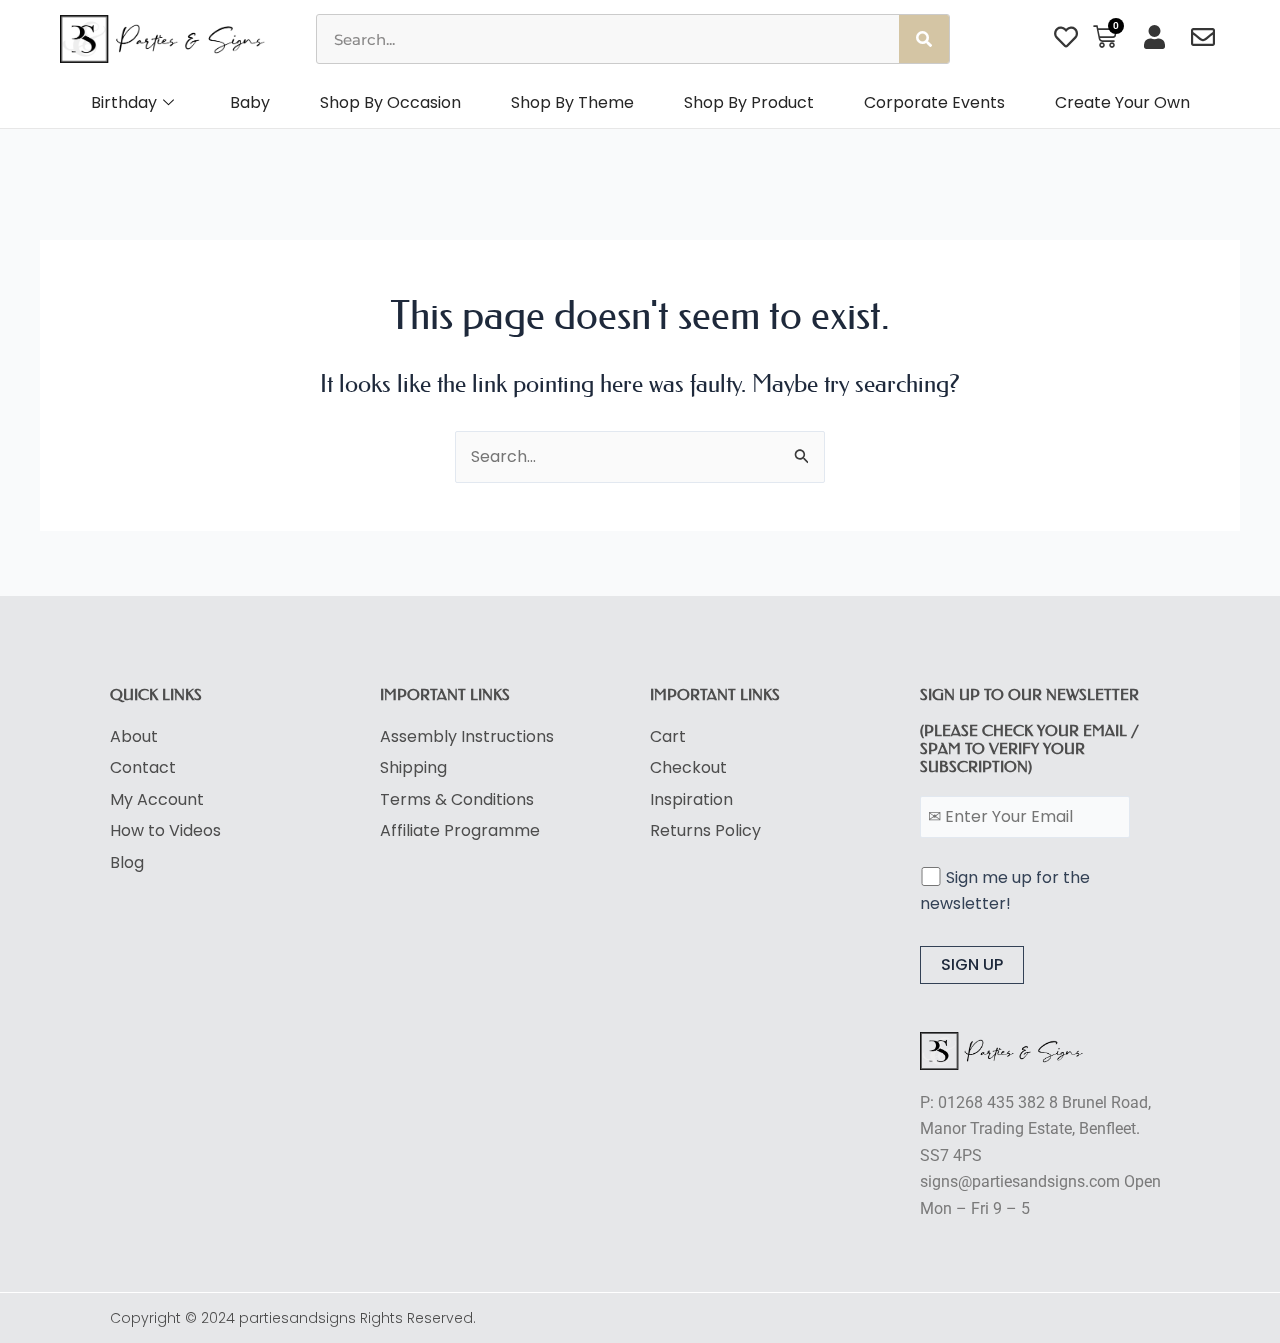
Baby (250, 102)
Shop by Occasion (390, 102)
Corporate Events (934, 102)
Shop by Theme (572, 102)
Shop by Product (749, 102)
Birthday (124, 102)
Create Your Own (1122, 102)
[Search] (924, 39)
